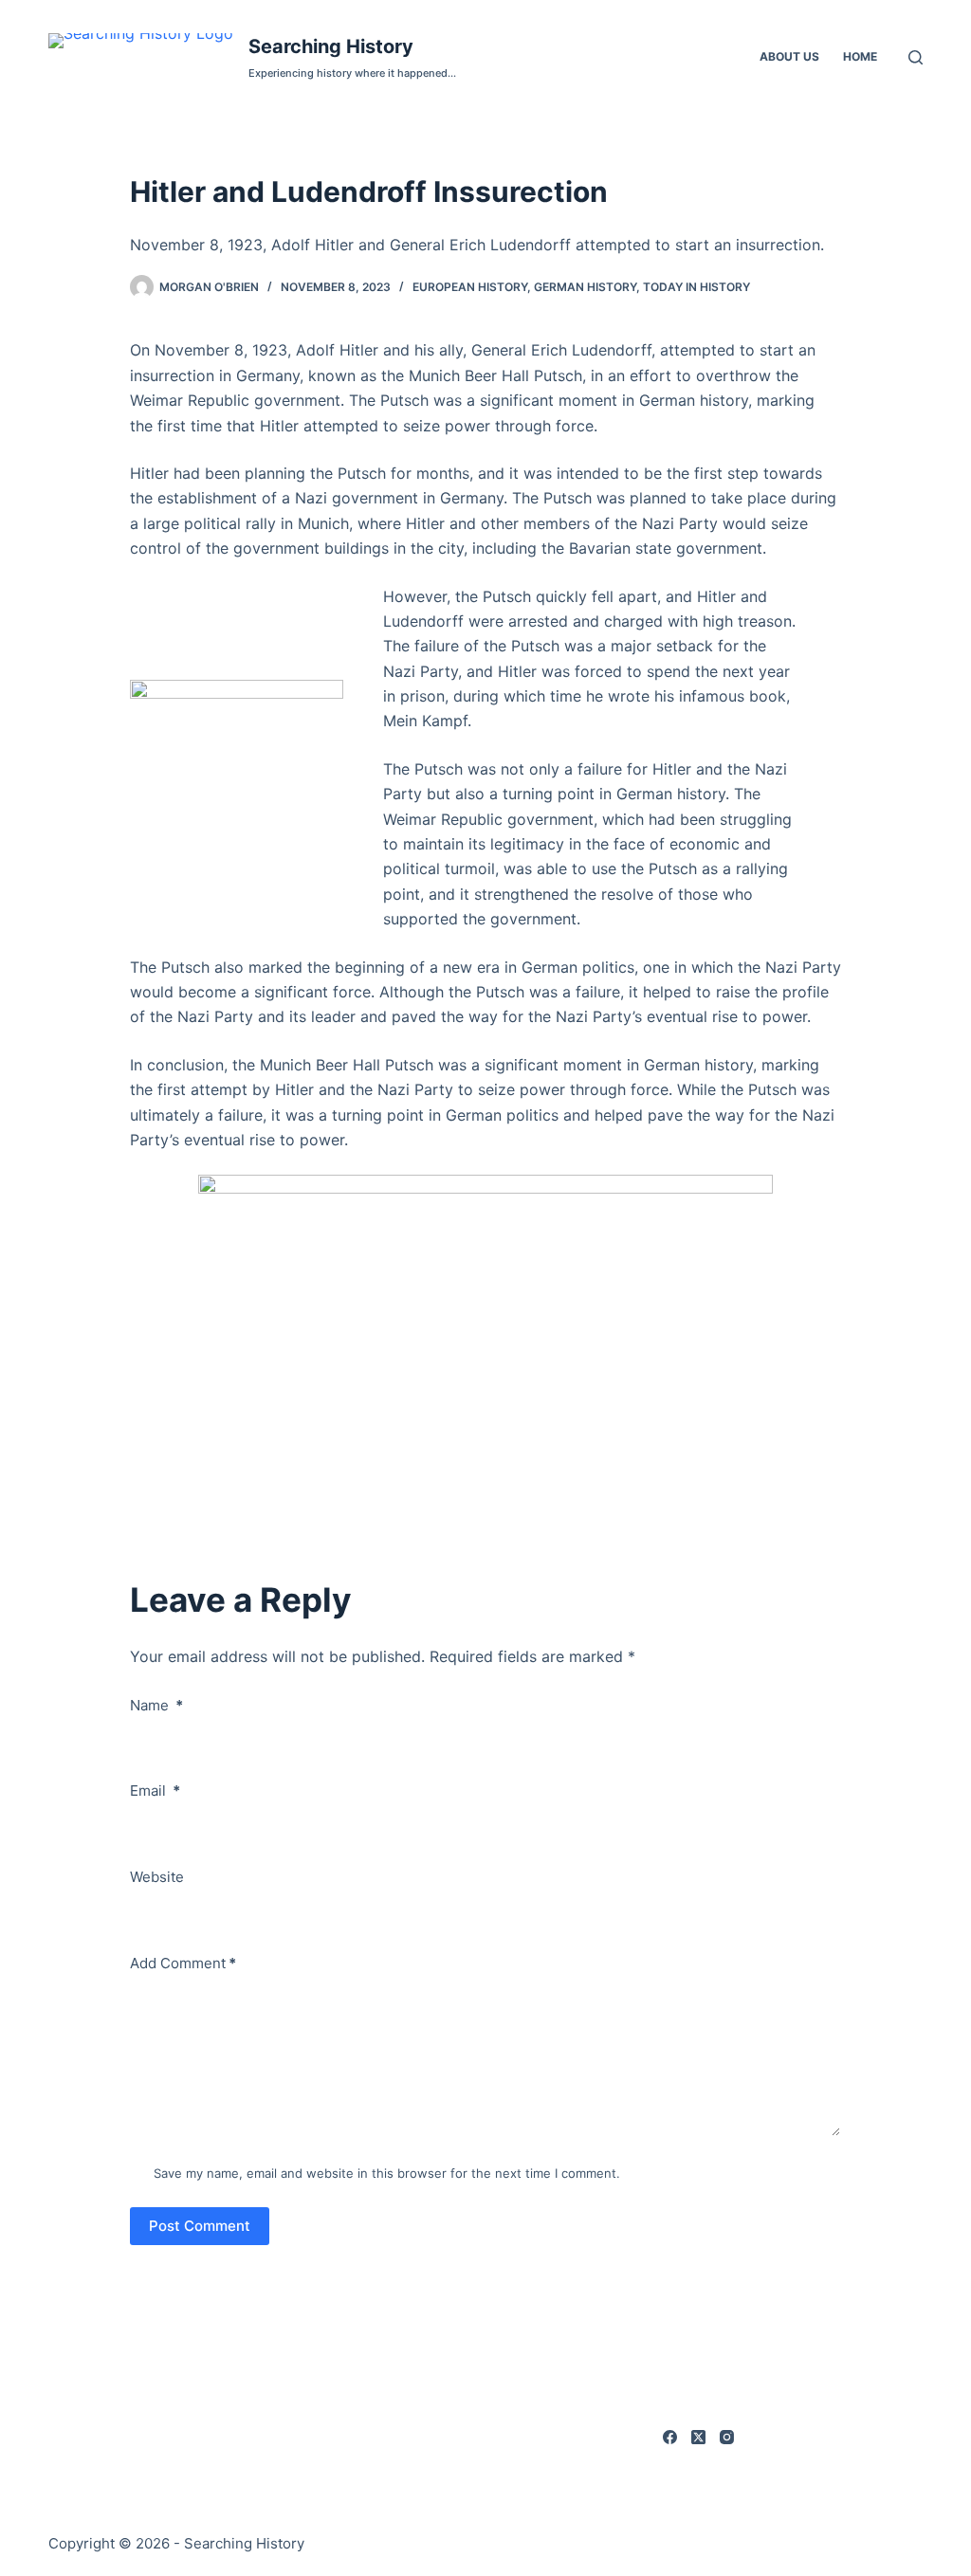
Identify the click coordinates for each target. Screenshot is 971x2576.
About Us (789, 56)
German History (585, 287)
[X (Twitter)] (698, 2437)
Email (155, 1790)
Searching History (331, 46)
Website (157, 1877)
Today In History (696, 287)
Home (860, 56)
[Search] (916, 57)
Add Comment (183, 1963)
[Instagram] (727, 2437)
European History (470, 287)
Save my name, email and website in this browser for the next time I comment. (387, 2173)
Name (156, 1705)
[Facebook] (670, 2437)
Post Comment (200, 2226)
